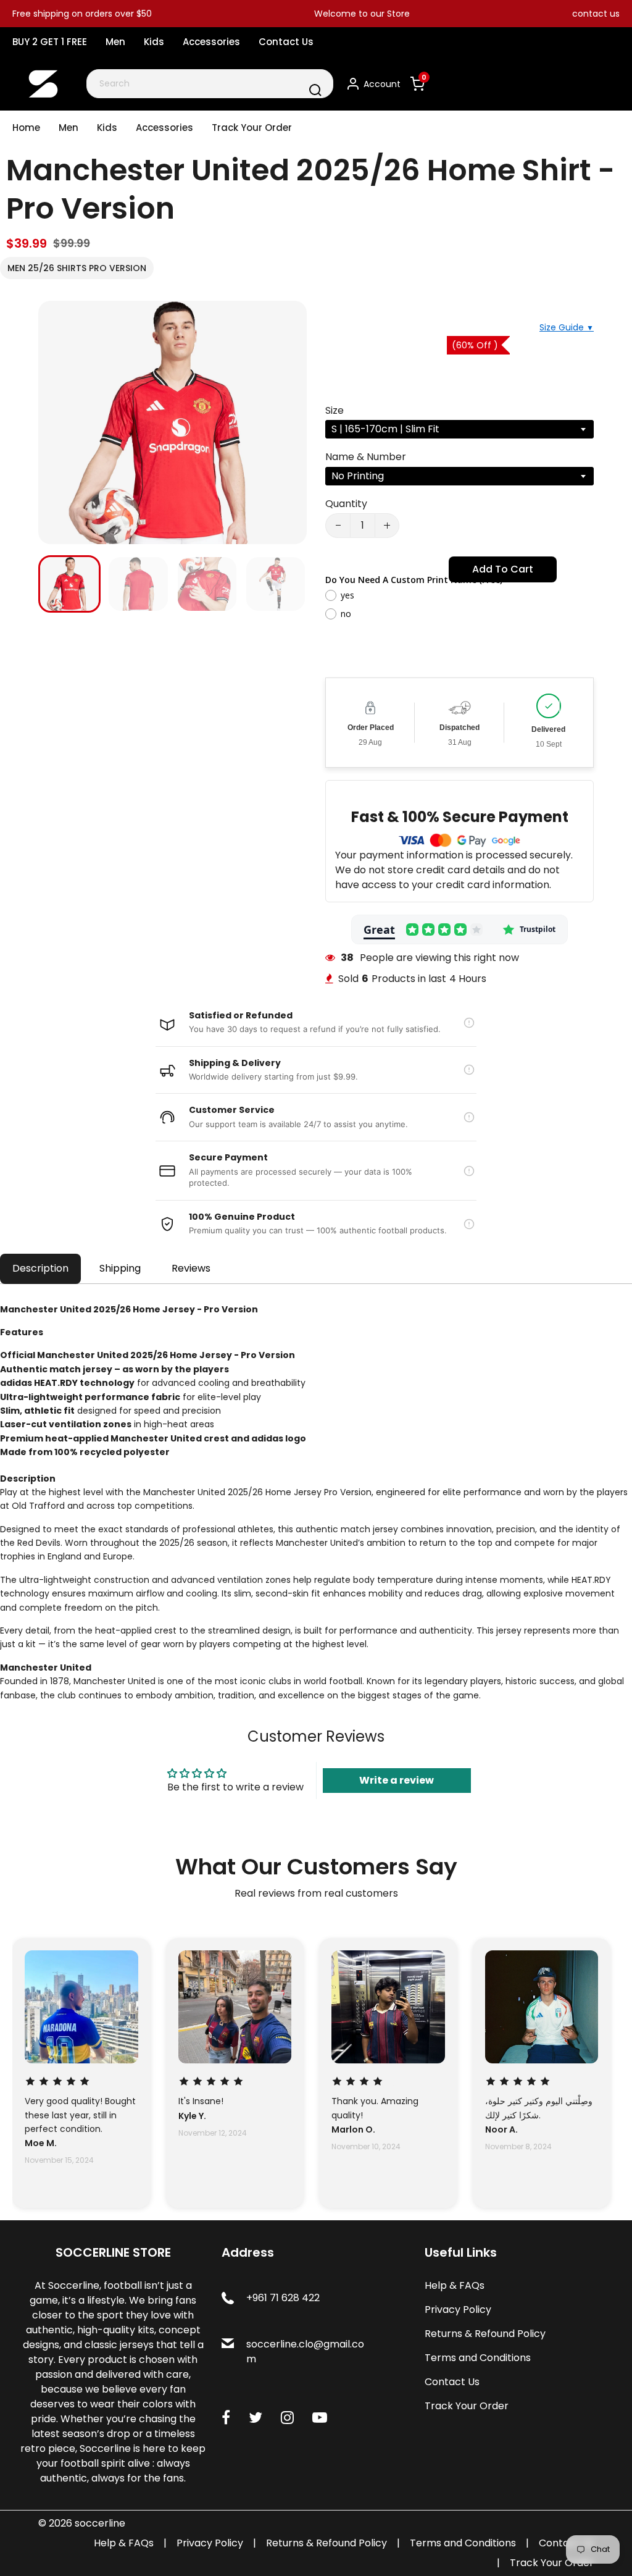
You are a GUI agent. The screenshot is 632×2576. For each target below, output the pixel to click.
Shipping (120, 1268)
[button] (57, 583)
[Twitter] (256, 2418)
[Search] (315, 90)
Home (26, 128)
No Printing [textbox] (358, 476)
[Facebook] (226, 2418)
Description (40, 1268)
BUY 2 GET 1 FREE (50, 42)
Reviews (191, 1268)
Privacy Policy (458, 2310)
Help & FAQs (455, 2285)
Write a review (397, 1780)
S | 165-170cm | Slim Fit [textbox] (385, 429)
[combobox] (210, 84)
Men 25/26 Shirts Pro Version (77, 268)
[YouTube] (320, 2418)
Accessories (211, 42)
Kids (154, 42)
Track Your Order (252, 128)
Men (115, 42)
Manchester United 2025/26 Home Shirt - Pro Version (310, 189)
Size (335, 410)
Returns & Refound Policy (485, 2334)
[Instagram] (287, 2418)
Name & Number (366, 457)
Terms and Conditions (478, 2358)
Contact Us (286, 42)
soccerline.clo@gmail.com (305, 2352)
